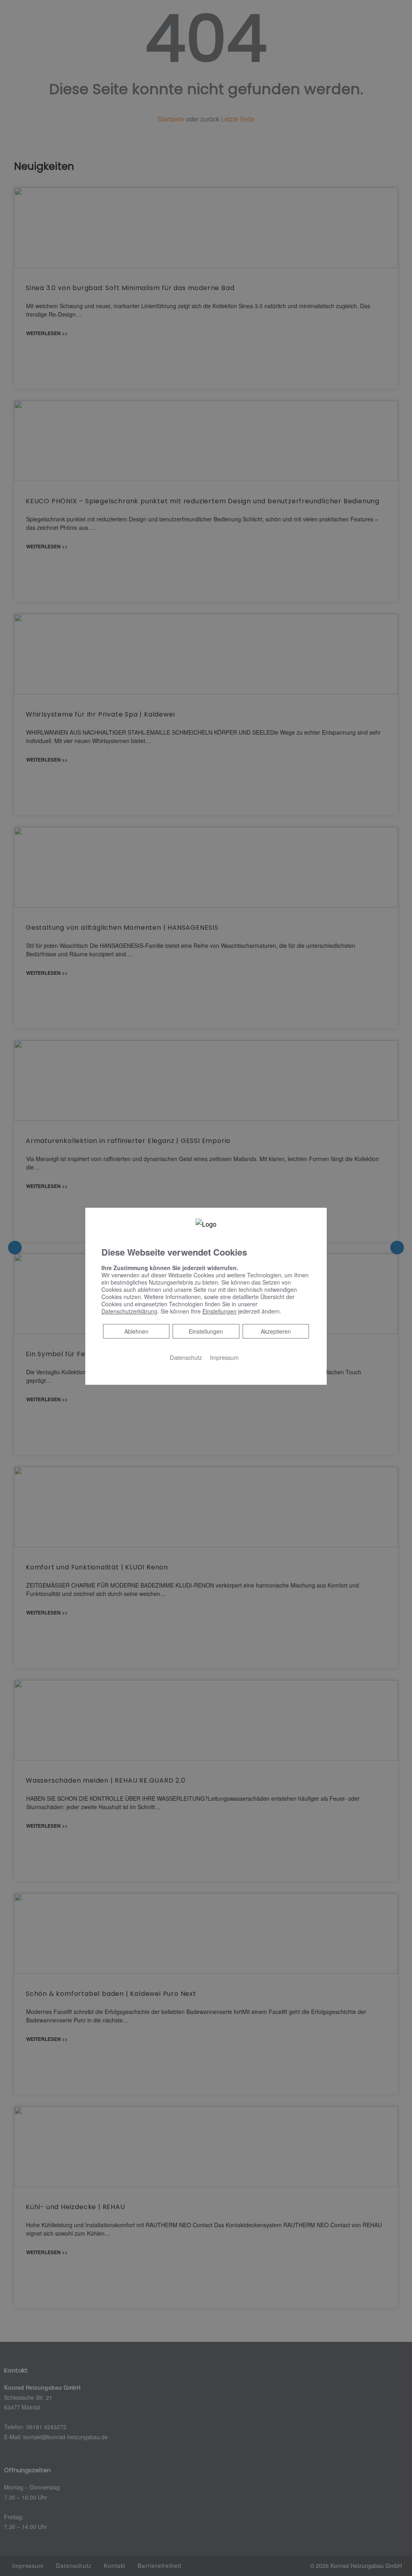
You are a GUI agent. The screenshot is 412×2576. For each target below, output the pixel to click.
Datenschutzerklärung (129, 1311)
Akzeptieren (276, 1331)
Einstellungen (206, 1331)
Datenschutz (186, 1357)
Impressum (224, 1357)
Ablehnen (136, 1331)
